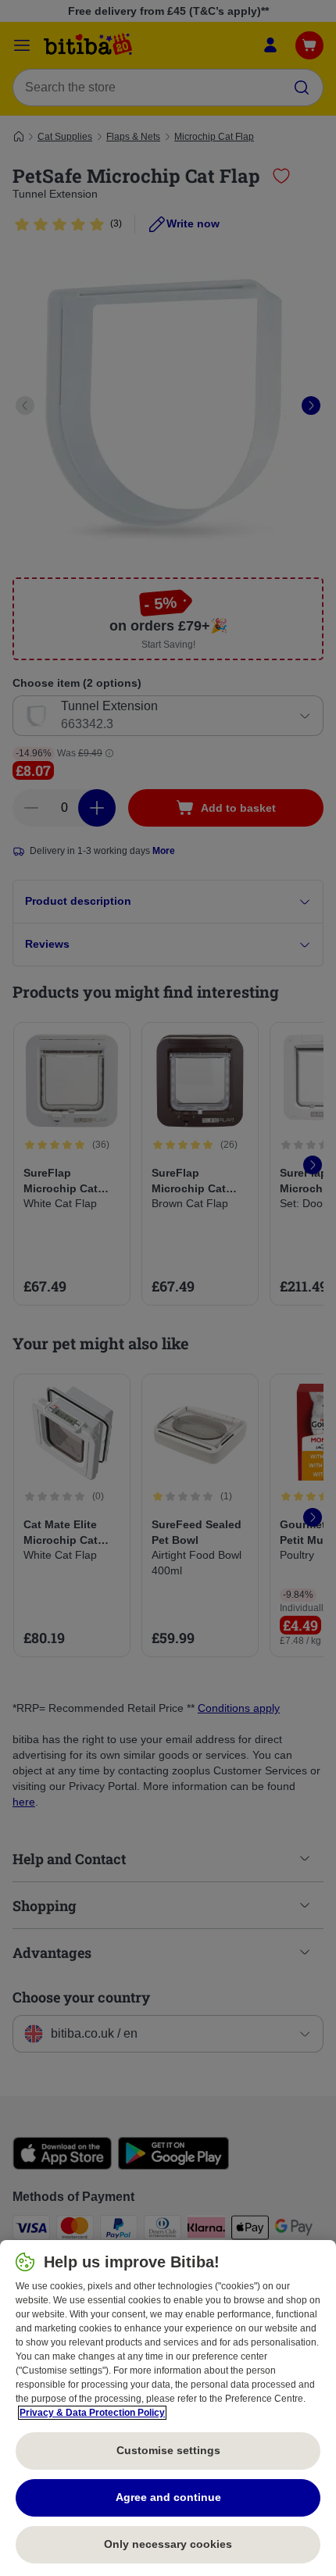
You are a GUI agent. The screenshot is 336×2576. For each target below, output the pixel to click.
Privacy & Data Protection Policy (92, 2413)
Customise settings (168, 2450)
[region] (168, 2408)
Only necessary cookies (168, 2544)
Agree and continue (168, 2497)
